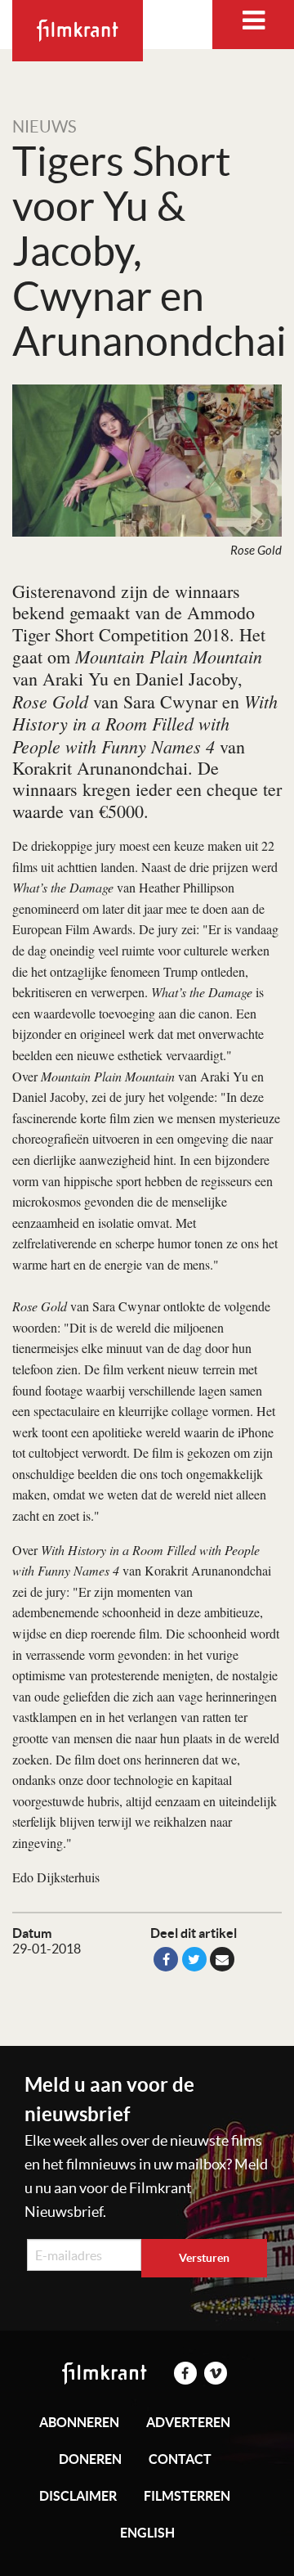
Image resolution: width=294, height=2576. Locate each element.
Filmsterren (187, 2496)
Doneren (90, 2459)
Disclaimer (78, 2496)
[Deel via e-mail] (222, 1959)
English (147, 2533)
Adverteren (188, 2422)
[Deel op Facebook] (166, 1959)
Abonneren (79, 2422)
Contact (180, 2459)
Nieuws (45, 127)
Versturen (204, 2258)
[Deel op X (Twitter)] (194, 1959)
